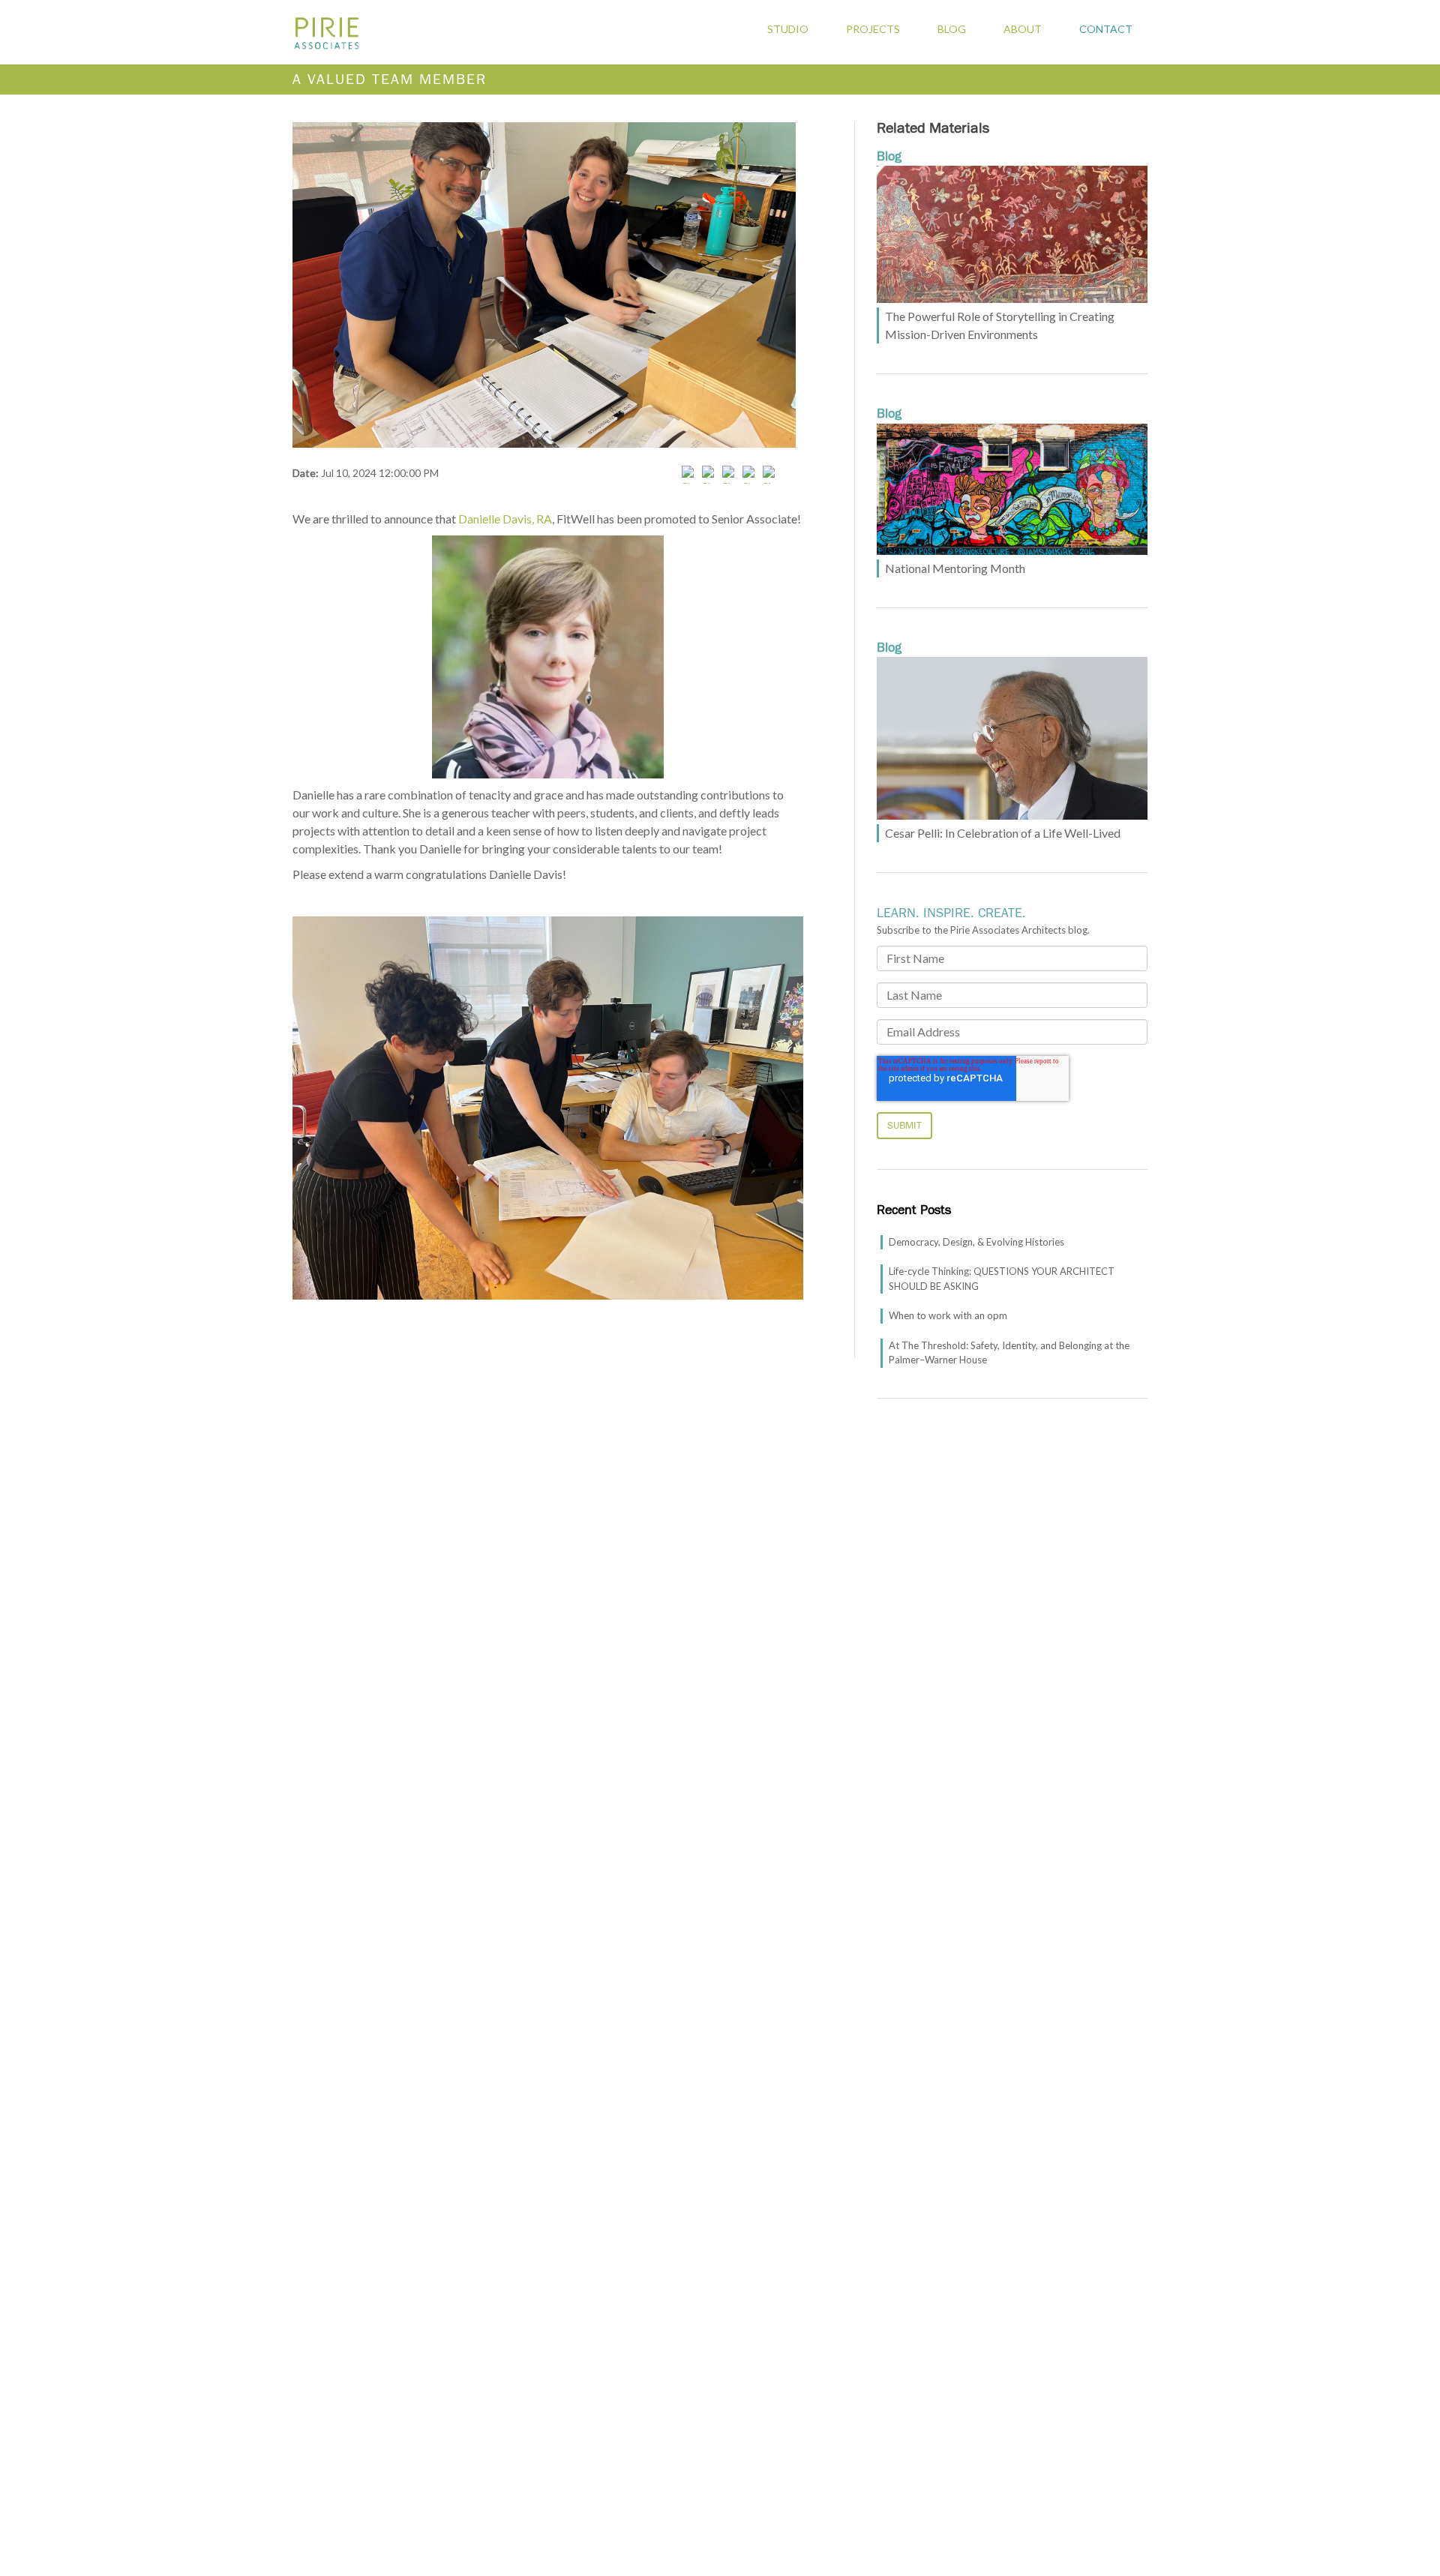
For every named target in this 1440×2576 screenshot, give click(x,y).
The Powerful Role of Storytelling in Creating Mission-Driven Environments (1000, 325)
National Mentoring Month (955, 568)
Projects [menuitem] (873, 29)
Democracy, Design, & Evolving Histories (976, 1242)
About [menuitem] (1023, 29)
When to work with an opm (948, 1315)
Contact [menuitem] (1106, 29)
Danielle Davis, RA (505, 519)
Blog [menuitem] (952, 29)
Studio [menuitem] (788, 29)
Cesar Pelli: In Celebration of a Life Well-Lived (1003, 833)
